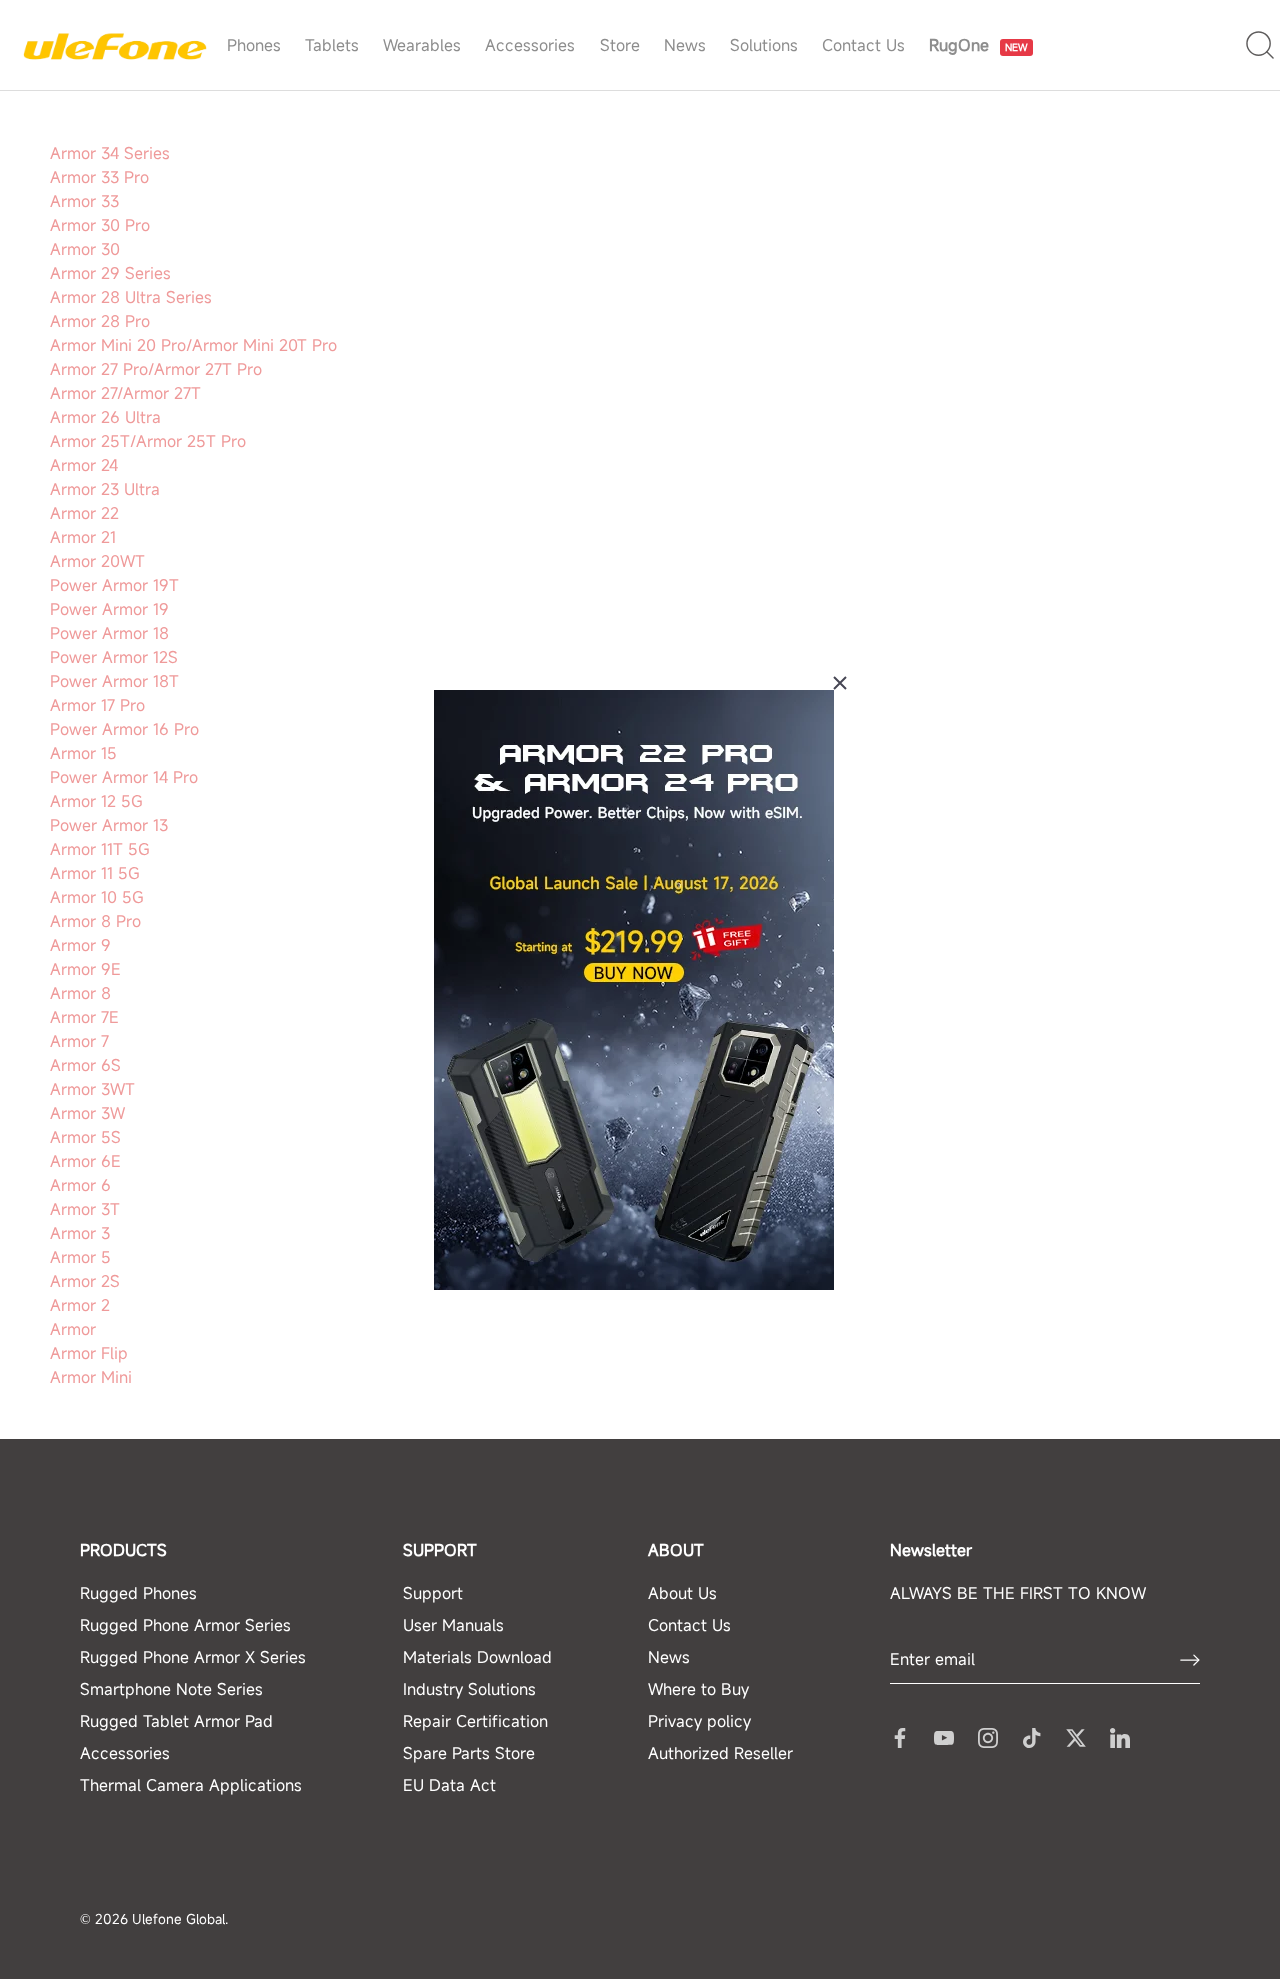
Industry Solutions (469, 1689)
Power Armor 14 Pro (124, 777)
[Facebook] (900, 1736)
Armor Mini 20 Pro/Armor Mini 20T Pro (193, 345)
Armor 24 (84, 465)
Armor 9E (85, 969)
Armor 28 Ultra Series (131, 297)
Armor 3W (87, 1113)
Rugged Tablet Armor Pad (176, 1721)
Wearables (422, 45)
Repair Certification (475, 1721)
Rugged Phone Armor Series (185, 1625)
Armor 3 (80, 1233)
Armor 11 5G (95, 873)
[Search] (1260, 46)
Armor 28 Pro (100, 321)
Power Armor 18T (114, 681)
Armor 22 (84, 513)
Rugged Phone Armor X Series (193, 1657)
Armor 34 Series (110, 153)
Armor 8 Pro (95, 921)
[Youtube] (944, 1736)
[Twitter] (1076, 1736)
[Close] (840, 683)
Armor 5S (85, 1137)
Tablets (332, 45)
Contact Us (863, 45)
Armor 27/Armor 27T (125, 393)
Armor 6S (85, 1065)
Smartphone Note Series (171, 1689)
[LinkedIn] (1120, 1736)
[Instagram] (988, 1736)
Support (433, 1593)
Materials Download (477, 1657)
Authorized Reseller (720, 1753)
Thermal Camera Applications (191, 1785)
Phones (254, 45)
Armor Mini (91, 1377)
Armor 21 (83, 537)
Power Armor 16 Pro (124, 729)
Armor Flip (89, 1353)
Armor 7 (79, 1041)
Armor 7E (84, 1017)
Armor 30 (85, 249)
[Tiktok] (1032, 1736)
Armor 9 (80, 945)
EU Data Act (449, 1785)
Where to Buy (698, 1689)
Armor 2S (85, 1281)
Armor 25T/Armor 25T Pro (148, 441)
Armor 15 (83, 753)
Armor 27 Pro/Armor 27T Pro (156, 369)
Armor (73, 1329)
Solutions (764, 45)
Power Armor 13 (109, 825)
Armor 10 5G (97, 897)
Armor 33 (84, 201)
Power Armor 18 (109, 633)
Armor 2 (80, 1305)
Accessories (530, 45)
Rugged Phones (138, 1593)
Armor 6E (85, 1161)
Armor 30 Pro (100, 225)
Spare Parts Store (469, 1753)
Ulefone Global (178, 1919)
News (685, 45)
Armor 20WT (97, 561)
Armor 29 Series (110, 273)
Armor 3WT (92, 1089)
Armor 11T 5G (100, 849)
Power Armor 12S (114, 657)
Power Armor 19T (114, 585)
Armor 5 (80, 1257)
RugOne (981, 13)
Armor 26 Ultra (105, 417)
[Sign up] (1190, 1660)
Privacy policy (699, 1721)
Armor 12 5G (96, 801)
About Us (682, 1593)
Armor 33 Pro (99, 177)
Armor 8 (80, 993)
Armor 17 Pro (97, 705)
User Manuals (453, 1625)
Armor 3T (85, 1209)
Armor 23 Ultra (105, 489)
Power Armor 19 (109, 609)
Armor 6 (80, 1185)
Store (620, 45)
